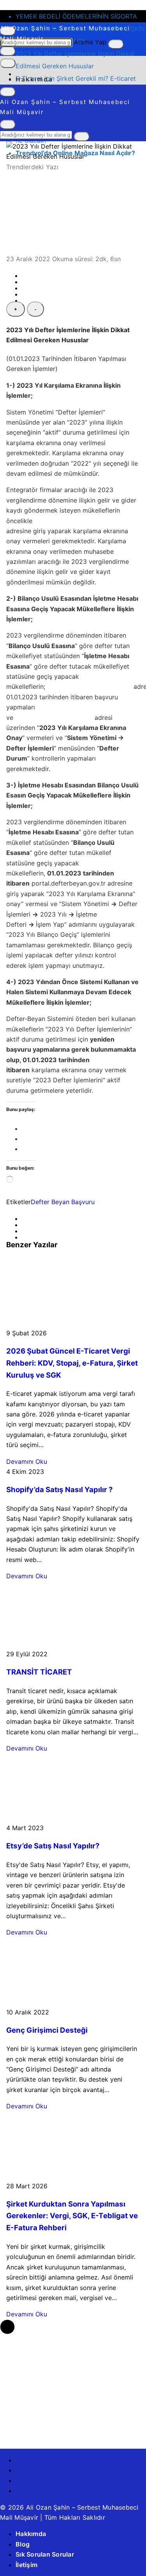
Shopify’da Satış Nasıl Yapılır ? (60, 1490)
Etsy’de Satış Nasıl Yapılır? (53, 1846)
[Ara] (116, 44)
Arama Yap (90, 42)
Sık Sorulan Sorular (45, 2554)
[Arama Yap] (8, 125)
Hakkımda (34, 79)
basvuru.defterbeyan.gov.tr (89, 686)
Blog (23, 2544)
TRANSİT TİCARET (39, 1672)
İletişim (26, 2565)
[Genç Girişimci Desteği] (73, 2002)
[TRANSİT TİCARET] (71, 1644)
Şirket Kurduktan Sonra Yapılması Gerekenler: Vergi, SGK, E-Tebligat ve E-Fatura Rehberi (72, 2216)
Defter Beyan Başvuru (63, 1202)
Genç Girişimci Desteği (47, 2030)
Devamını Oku (27, 1461)
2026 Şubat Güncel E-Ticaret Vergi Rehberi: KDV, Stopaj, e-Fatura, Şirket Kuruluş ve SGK (72, 1363)
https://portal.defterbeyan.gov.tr (82, 521)
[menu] (8, 63)
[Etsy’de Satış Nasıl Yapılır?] (73, 1818)
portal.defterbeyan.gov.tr (54, 718)
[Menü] (8, 51)
